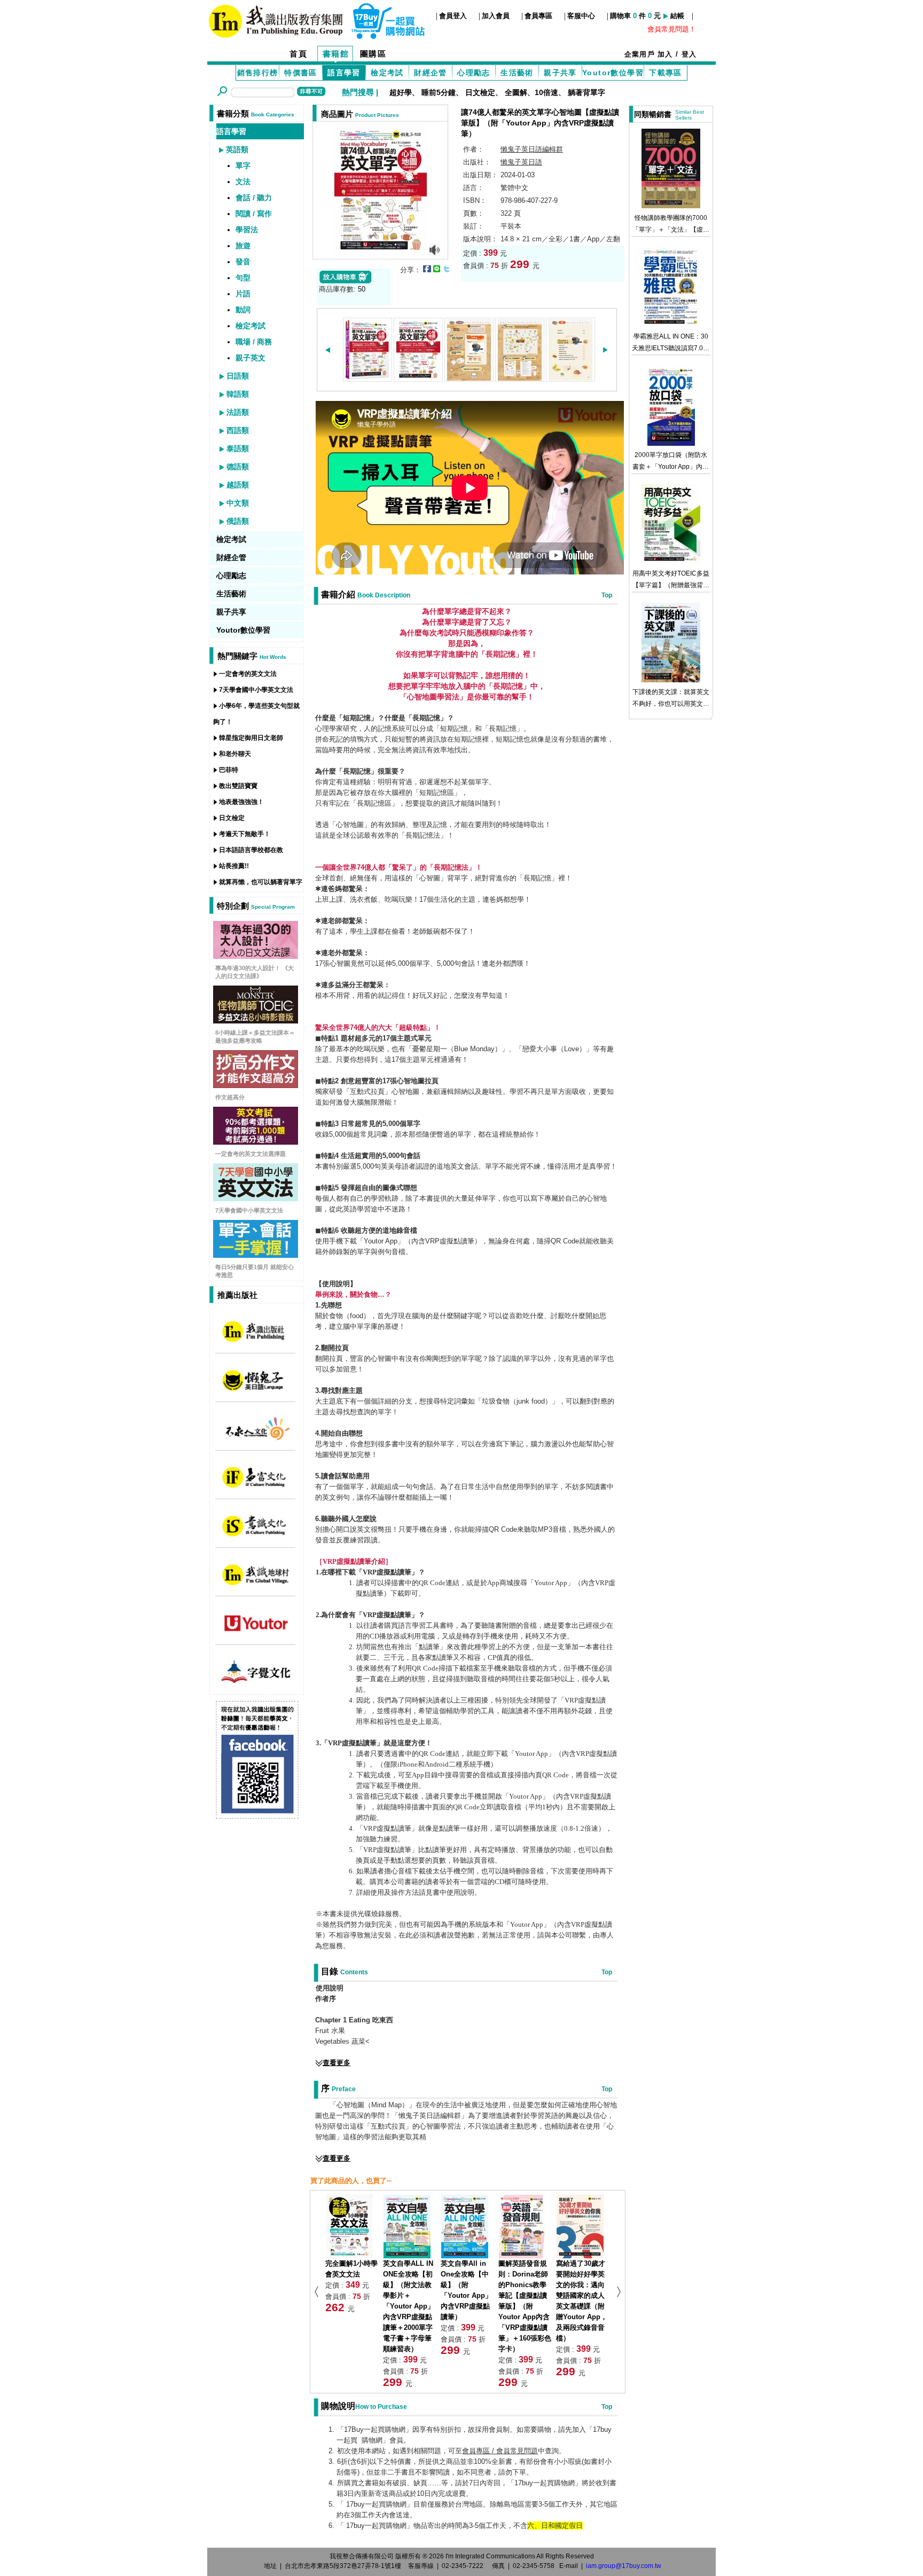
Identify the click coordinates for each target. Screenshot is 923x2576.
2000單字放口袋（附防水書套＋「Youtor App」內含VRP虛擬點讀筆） (671, 467)
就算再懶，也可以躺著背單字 (261, 882)
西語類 (238, 430)
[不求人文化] (256, 1439)
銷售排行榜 (258, 73)
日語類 (238, 376)
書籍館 (336, 54)
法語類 (238, 412)
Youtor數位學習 (613, 73)
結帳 (677, 16)
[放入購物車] (346, 281)
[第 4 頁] (520, 378)
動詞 (243, 310)
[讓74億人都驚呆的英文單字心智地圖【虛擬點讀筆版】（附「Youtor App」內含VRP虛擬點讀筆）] (380, 189)
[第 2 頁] (418, 378)
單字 (243, 166)
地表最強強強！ (241, 802)
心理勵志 (474, 73)
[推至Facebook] (427, 269)
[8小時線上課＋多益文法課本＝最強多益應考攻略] (256, 1021)
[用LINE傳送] (437, 269)
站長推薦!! (234, 866)
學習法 (247, 230)
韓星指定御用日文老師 (251, 738)
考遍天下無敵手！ (245, 834)
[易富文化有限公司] (256, 1488)
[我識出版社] (256, 1342)
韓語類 (238, 394)
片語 (243, 294)
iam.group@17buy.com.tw (624, 2566)
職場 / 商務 (254, 342)
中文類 (238, 503)
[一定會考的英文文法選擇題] (256, 1142)
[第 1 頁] (367, 378)
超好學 (401, 92)
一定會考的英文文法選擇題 (251, 1154)
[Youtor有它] (256, 1633)
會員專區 (538, 16)
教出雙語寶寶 (238, 786)
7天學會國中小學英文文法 (256, 690)
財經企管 (431, 73)
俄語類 (238, 521)
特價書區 (301, 73)
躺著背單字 (586, 92)
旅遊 (243, 246)
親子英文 (251, 358)
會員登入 (453, 16)
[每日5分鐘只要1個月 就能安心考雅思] (256, 1255)
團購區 (373, 54)
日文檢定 (480, 92)
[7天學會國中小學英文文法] (256, 1198)
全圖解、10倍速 (531, 92)
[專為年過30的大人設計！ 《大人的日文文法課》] (256, 956)
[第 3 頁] (469, 378)
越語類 (238, 485)
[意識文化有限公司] (256, 1536)
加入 (665, 54)
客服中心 (581, 16)
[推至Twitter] (446, 269)
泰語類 (238, 448)
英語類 (237, 149)
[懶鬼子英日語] (256, 1391)
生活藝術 (517, 73)
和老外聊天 (235, 754)
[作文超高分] (256, 1085)
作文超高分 (230, 1097)
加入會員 (496, 16)
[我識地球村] (256, 1585)
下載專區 (666, 73)
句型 (243, 278)
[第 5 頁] (570, 378)
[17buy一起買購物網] (276, 20)
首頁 (298, 54)
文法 (243, 182)
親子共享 (560, 73)
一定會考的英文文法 (248, 674)
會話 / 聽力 (254, 198)
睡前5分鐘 (439, 92)
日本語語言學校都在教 (251, 850)
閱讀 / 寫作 (254, 214)
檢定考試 (387, 73)
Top (607, 595)
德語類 (238, 467)
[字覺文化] (256, 1682)
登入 (689, 54)
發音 (243, 262)
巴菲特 (229, 770)
